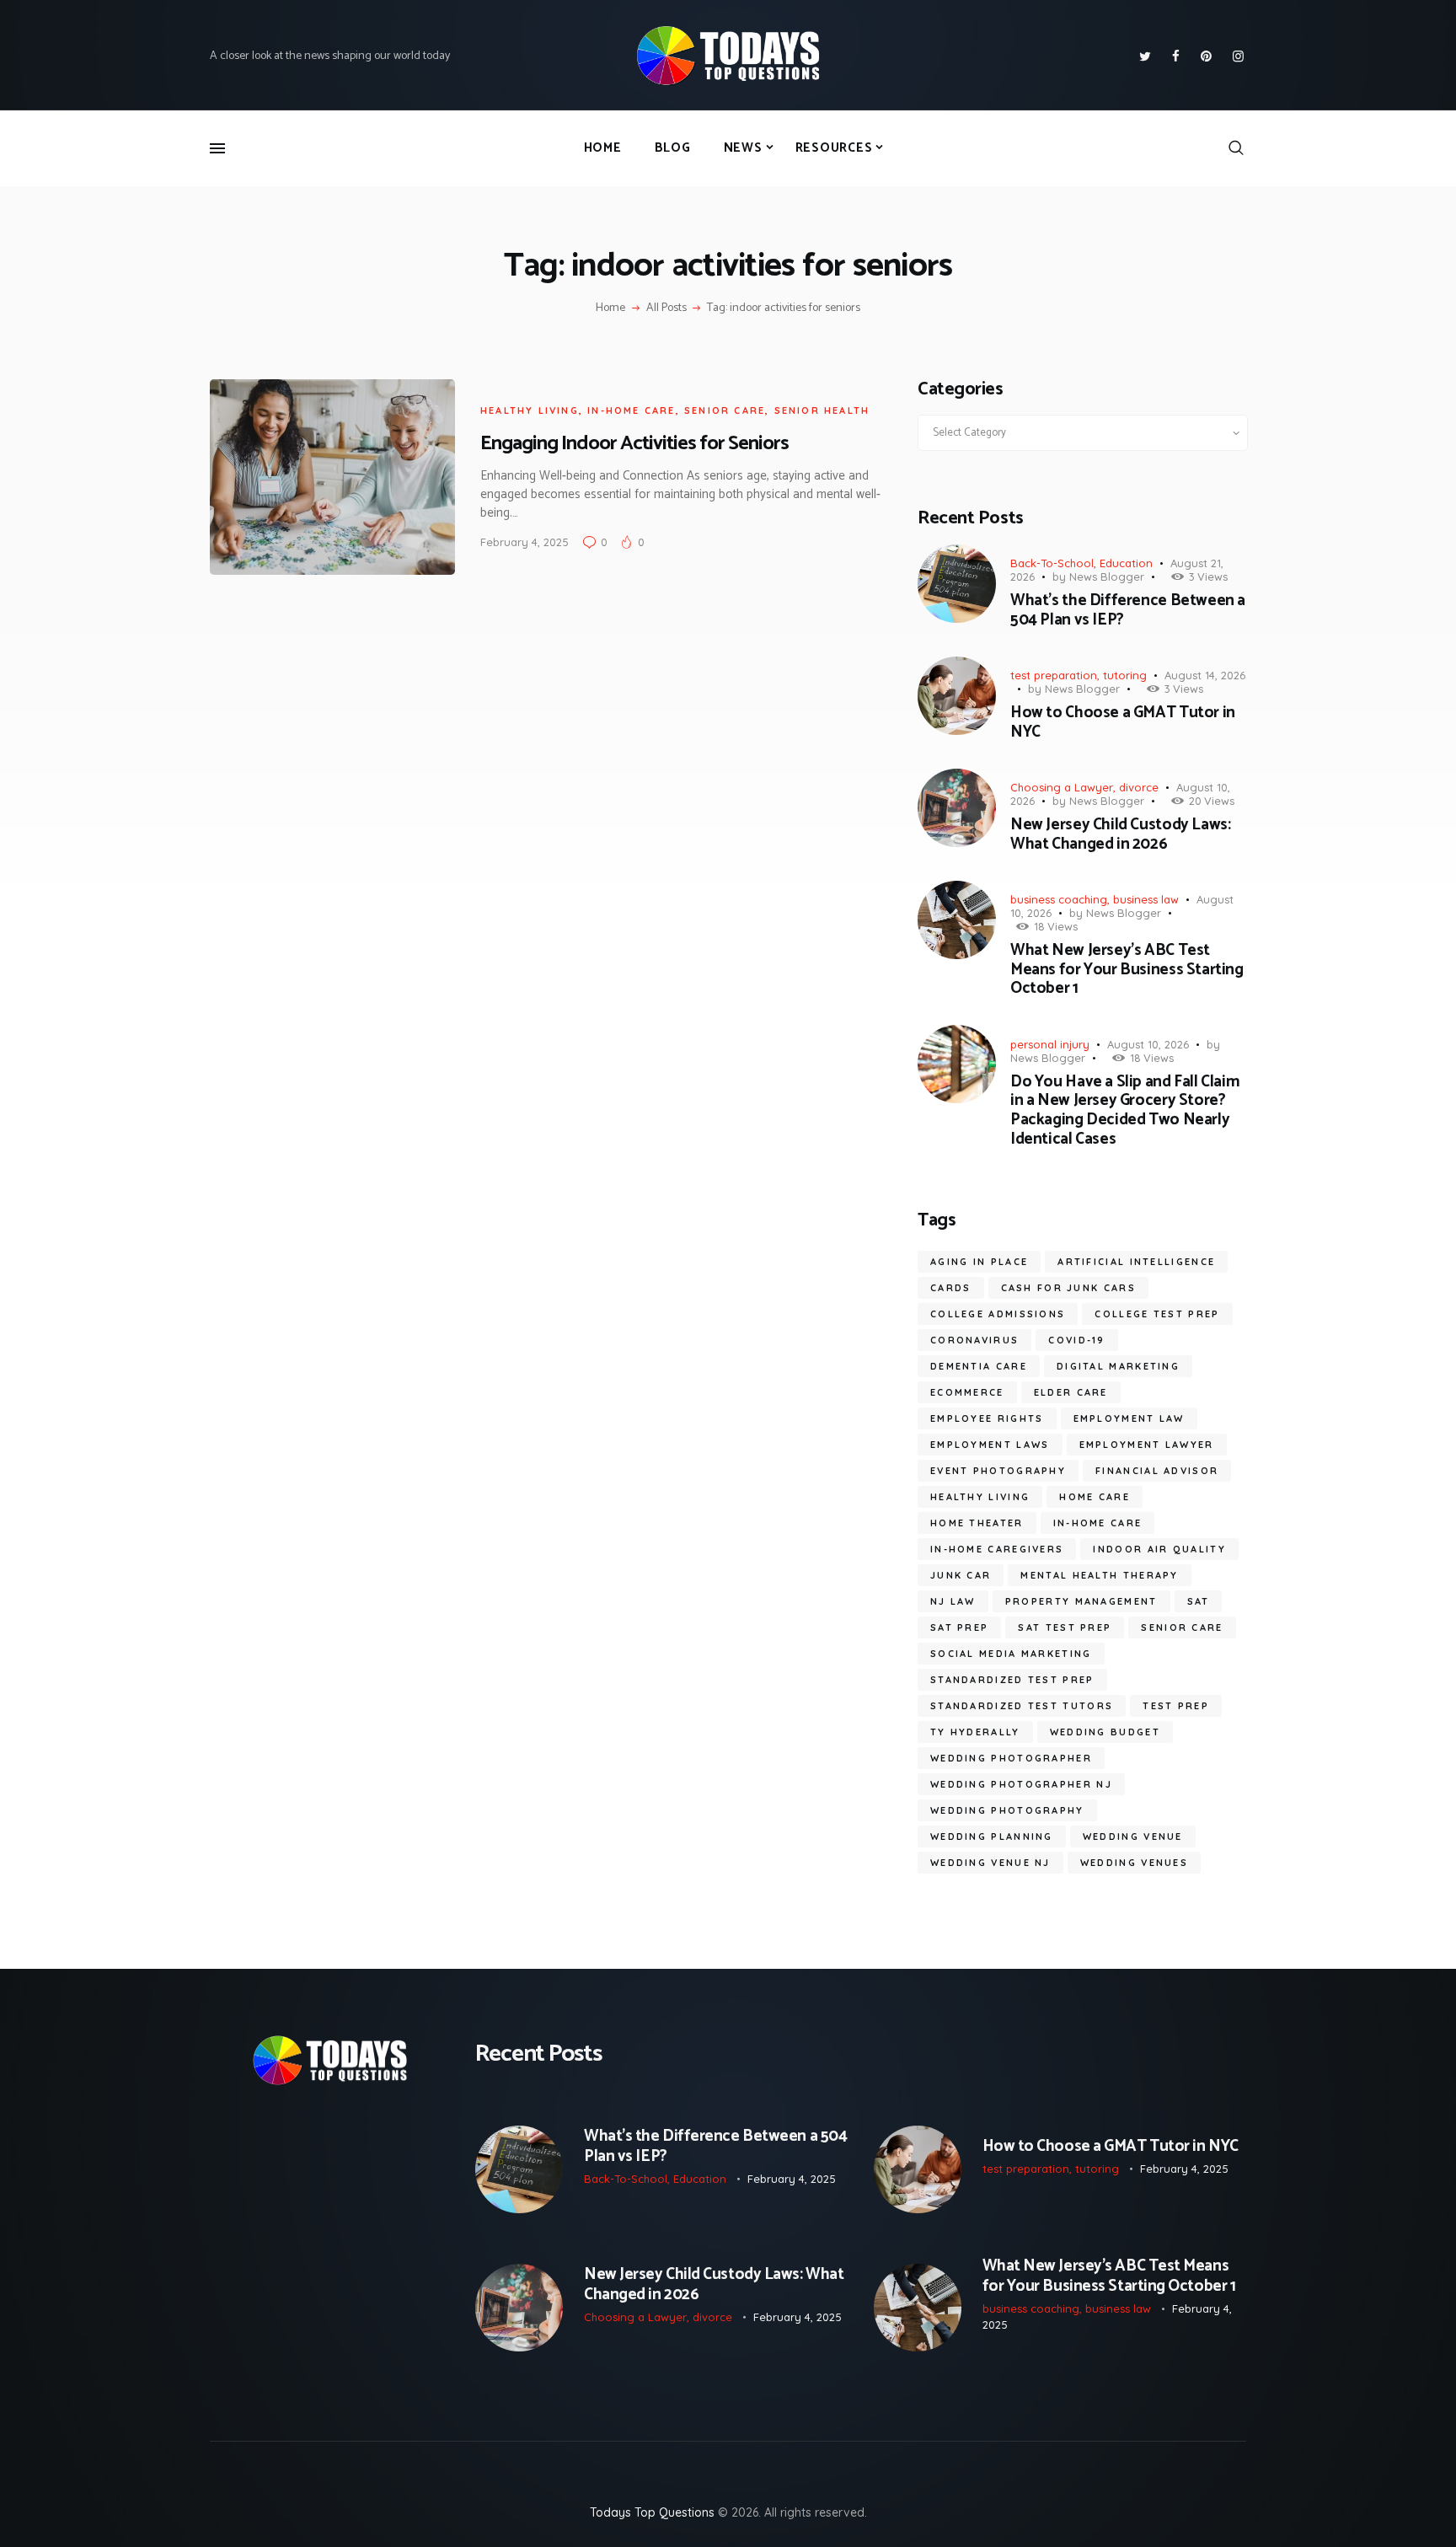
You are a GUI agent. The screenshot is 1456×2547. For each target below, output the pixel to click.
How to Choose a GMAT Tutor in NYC (1123, 723)
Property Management (1081, 1601)
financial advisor (1157, 1471)
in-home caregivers (997, 1549)
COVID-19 (1076, 1340)
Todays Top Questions (652, 2512)
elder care (1071, 1392)
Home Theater (977, 1523)
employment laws (990, 1445)
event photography (998, 1471)
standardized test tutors (1022, 1706)
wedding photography (1007, 1810)
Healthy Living (530, 410)
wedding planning (992, 1837)
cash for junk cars (1068, 1288)
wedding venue (1133, 1837)
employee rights (987, 1418)
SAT (1199, 1601)
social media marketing (1011, 1654)
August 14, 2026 (1205, 675)
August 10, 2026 (1148, 1044)
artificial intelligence (1136, 1262)
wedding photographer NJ (1021, 1784)
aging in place (979, 1262)
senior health (822, 410)
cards (951, 1288)
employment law (1129, 1418)
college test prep (1157, 1314)
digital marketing (1118, 1366)
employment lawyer (1147, 1445)
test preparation (1054, 675)
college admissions (998, 1314)
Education (1126, 563)
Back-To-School (1052, 563)
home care (1095, 1497)
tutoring (1125, 675)
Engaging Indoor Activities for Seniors (634, 444)
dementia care (979, 1366)
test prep (1176, 1706)
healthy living (980, 1497)
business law (1146, 899)
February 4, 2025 (525, 542)
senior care (725, 410)
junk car (961, 1575)
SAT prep (959, 1627)
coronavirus (974, 1340)
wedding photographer (1011, 1758)
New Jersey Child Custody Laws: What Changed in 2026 (1120, 835)
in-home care (631, 410)
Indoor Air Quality (1159, 1549)
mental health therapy (1099, 1575)
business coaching (1059, 899)
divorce (1139, 787)
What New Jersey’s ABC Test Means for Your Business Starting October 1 (1127, 970)
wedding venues (1134, 1863)
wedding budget (1105, 1732)
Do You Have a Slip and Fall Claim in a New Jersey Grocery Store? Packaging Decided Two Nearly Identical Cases (1125, 1111)
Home (610, 308)
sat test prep (1065, 1627)
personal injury (1050, 1044)
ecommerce (967, 1392)
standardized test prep (1012, 1680)
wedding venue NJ (990, 1863)
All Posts (666, 308)
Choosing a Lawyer (1062, 787)
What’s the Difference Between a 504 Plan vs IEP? (1128, 611)
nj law (953, 1601)
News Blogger (1107, 576)
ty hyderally (975, 1732)
